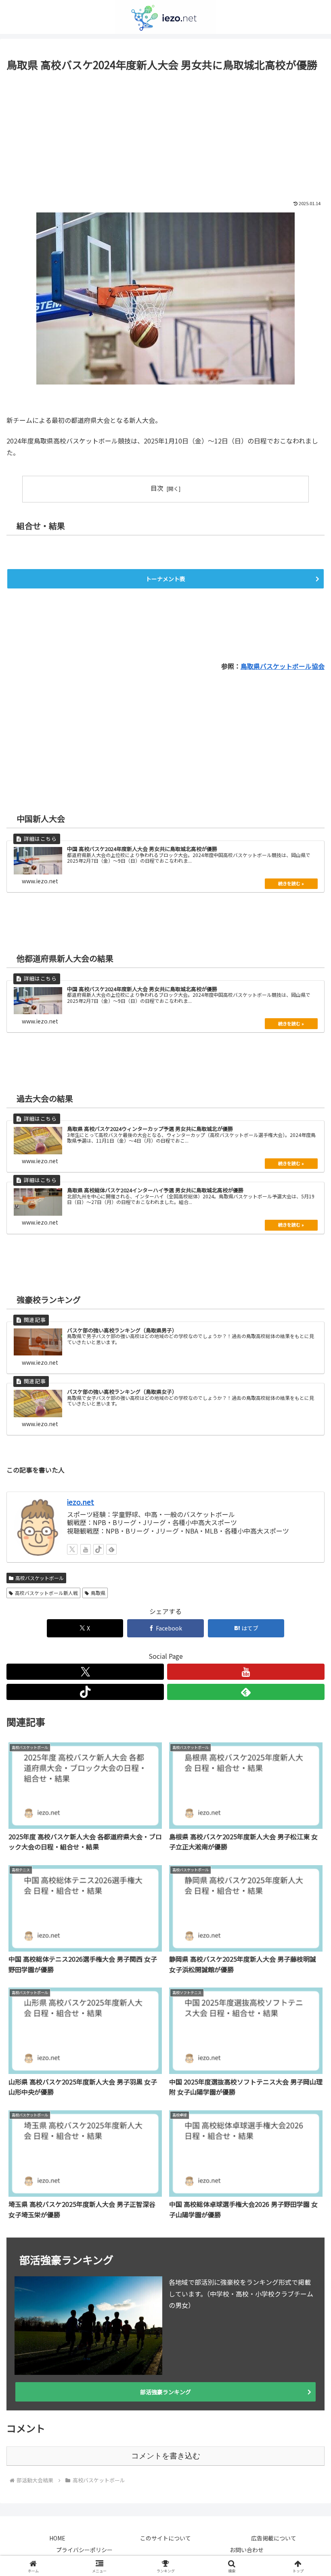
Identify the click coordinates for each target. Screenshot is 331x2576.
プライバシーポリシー (84, 2550)
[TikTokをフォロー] (98, 1549)
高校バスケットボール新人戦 (46, 1593)
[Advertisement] (165, 134)
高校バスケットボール (40, 1578)
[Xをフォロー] (72, 1549)
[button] (306, 1628)
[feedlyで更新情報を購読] (111, 1549)
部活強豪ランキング (165, 2392)
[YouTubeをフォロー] (86, 1549)
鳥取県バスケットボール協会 (283, 666)
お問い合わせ (247, 2550)
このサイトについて (165, 2538)
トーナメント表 (165, 579)
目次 (157, 488)
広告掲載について (274, 2538)
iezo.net (81, 1502)
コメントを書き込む (166, 2456)
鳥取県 (98, 1593)
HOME (57, 2538)
